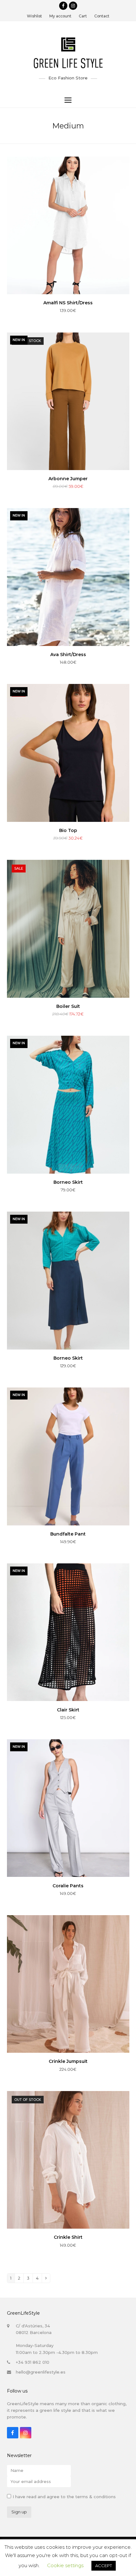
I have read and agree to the (64, 2497)
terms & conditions (96, 2497)
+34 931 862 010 (33, 2362)
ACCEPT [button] (104, 2566)
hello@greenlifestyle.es (41, 2372)
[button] (68, 100)
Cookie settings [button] (65, 2565)
